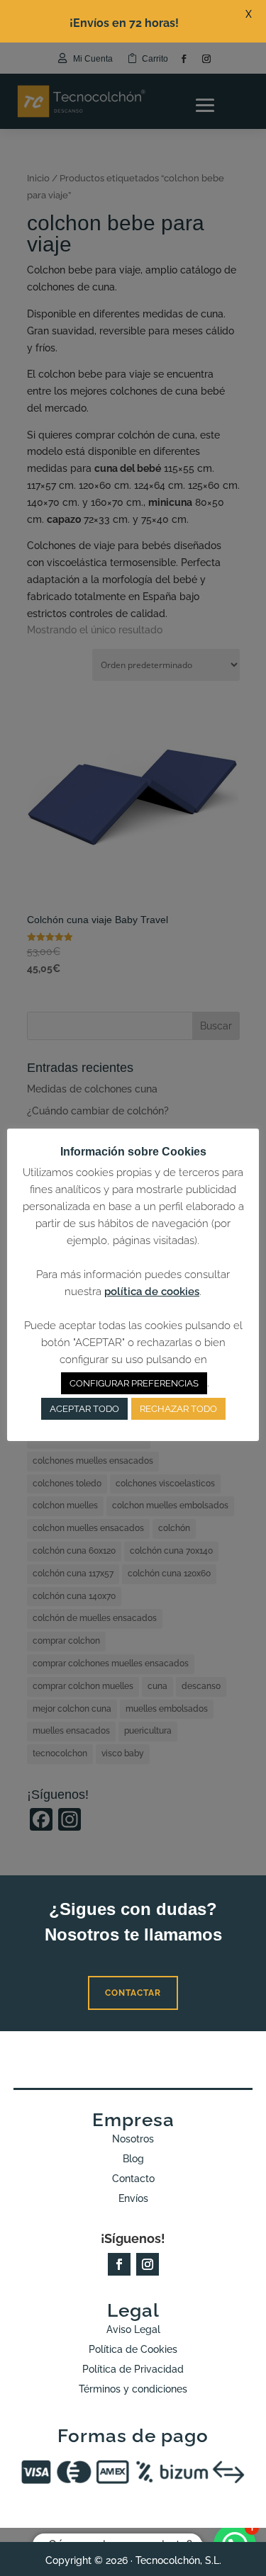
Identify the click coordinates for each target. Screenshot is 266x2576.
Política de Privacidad (133, 2369)
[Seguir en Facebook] (119, 2264)
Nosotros (133, 2139)
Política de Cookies (133, 2349)
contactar (133, 1993)
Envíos (133, 2198)
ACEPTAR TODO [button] (84, 1409)
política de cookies (152, 1292)
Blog (133, 2159)
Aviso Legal (133, 2329)
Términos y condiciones (133, 2389)
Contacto (133, 2179)
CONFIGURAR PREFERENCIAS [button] (134, 1383)
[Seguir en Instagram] (148, 2264)
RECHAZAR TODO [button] (178, 1409)
